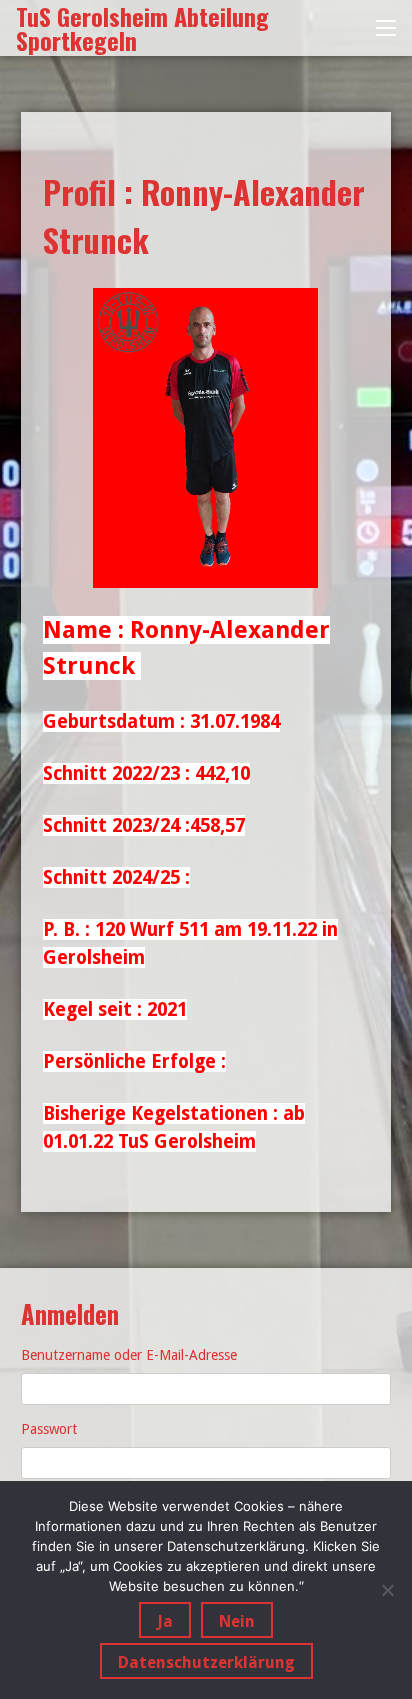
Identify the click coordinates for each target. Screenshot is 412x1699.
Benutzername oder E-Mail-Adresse (129, 1355)
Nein (237, 1621)
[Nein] (387, 1590)
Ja (165, 1621)
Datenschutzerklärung (206, 1662)
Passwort (49, 1429)
